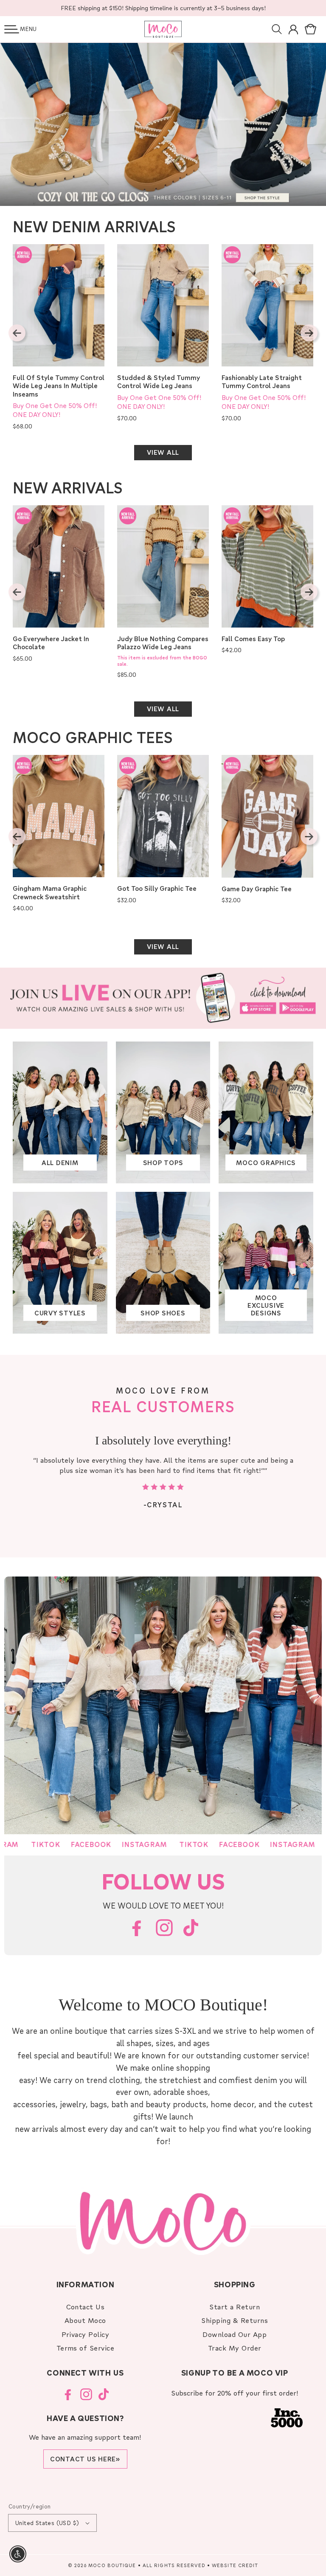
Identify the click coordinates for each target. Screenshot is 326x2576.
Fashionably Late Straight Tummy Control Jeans (262, 382)
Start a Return (235, 2307)
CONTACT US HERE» (85, 2459)
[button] (12, 29)
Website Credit (235, 2565)
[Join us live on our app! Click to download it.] (163, 998)
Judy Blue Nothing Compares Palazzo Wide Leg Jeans (163, 643)
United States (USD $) (47, 2523)
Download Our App (235, 2334)
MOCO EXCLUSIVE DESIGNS (266, 1305)
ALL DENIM (60, 1163)
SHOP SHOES (163, 1313)
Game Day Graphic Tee (257, 889)
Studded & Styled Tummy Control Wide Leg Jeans (159, 382)
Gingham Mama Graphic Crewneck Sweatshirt (50, 893)
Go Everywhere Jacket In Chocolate (51, 643)
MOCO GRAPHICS (266, 1163)
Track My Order (235, 2348)
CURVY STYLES (60, 1313)
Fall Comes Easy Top (253, 639)
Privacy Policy (86, 2334)
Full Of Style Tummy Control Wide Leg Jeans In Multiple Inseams (59, 386)
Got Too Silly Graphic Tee (157, 888)
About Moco (85, 2320)
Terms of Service (86, 2348)
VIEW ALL (163, 452)
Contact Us (86, 2307)
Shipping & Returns (235, 2320)
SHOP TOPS (163, 1163)
